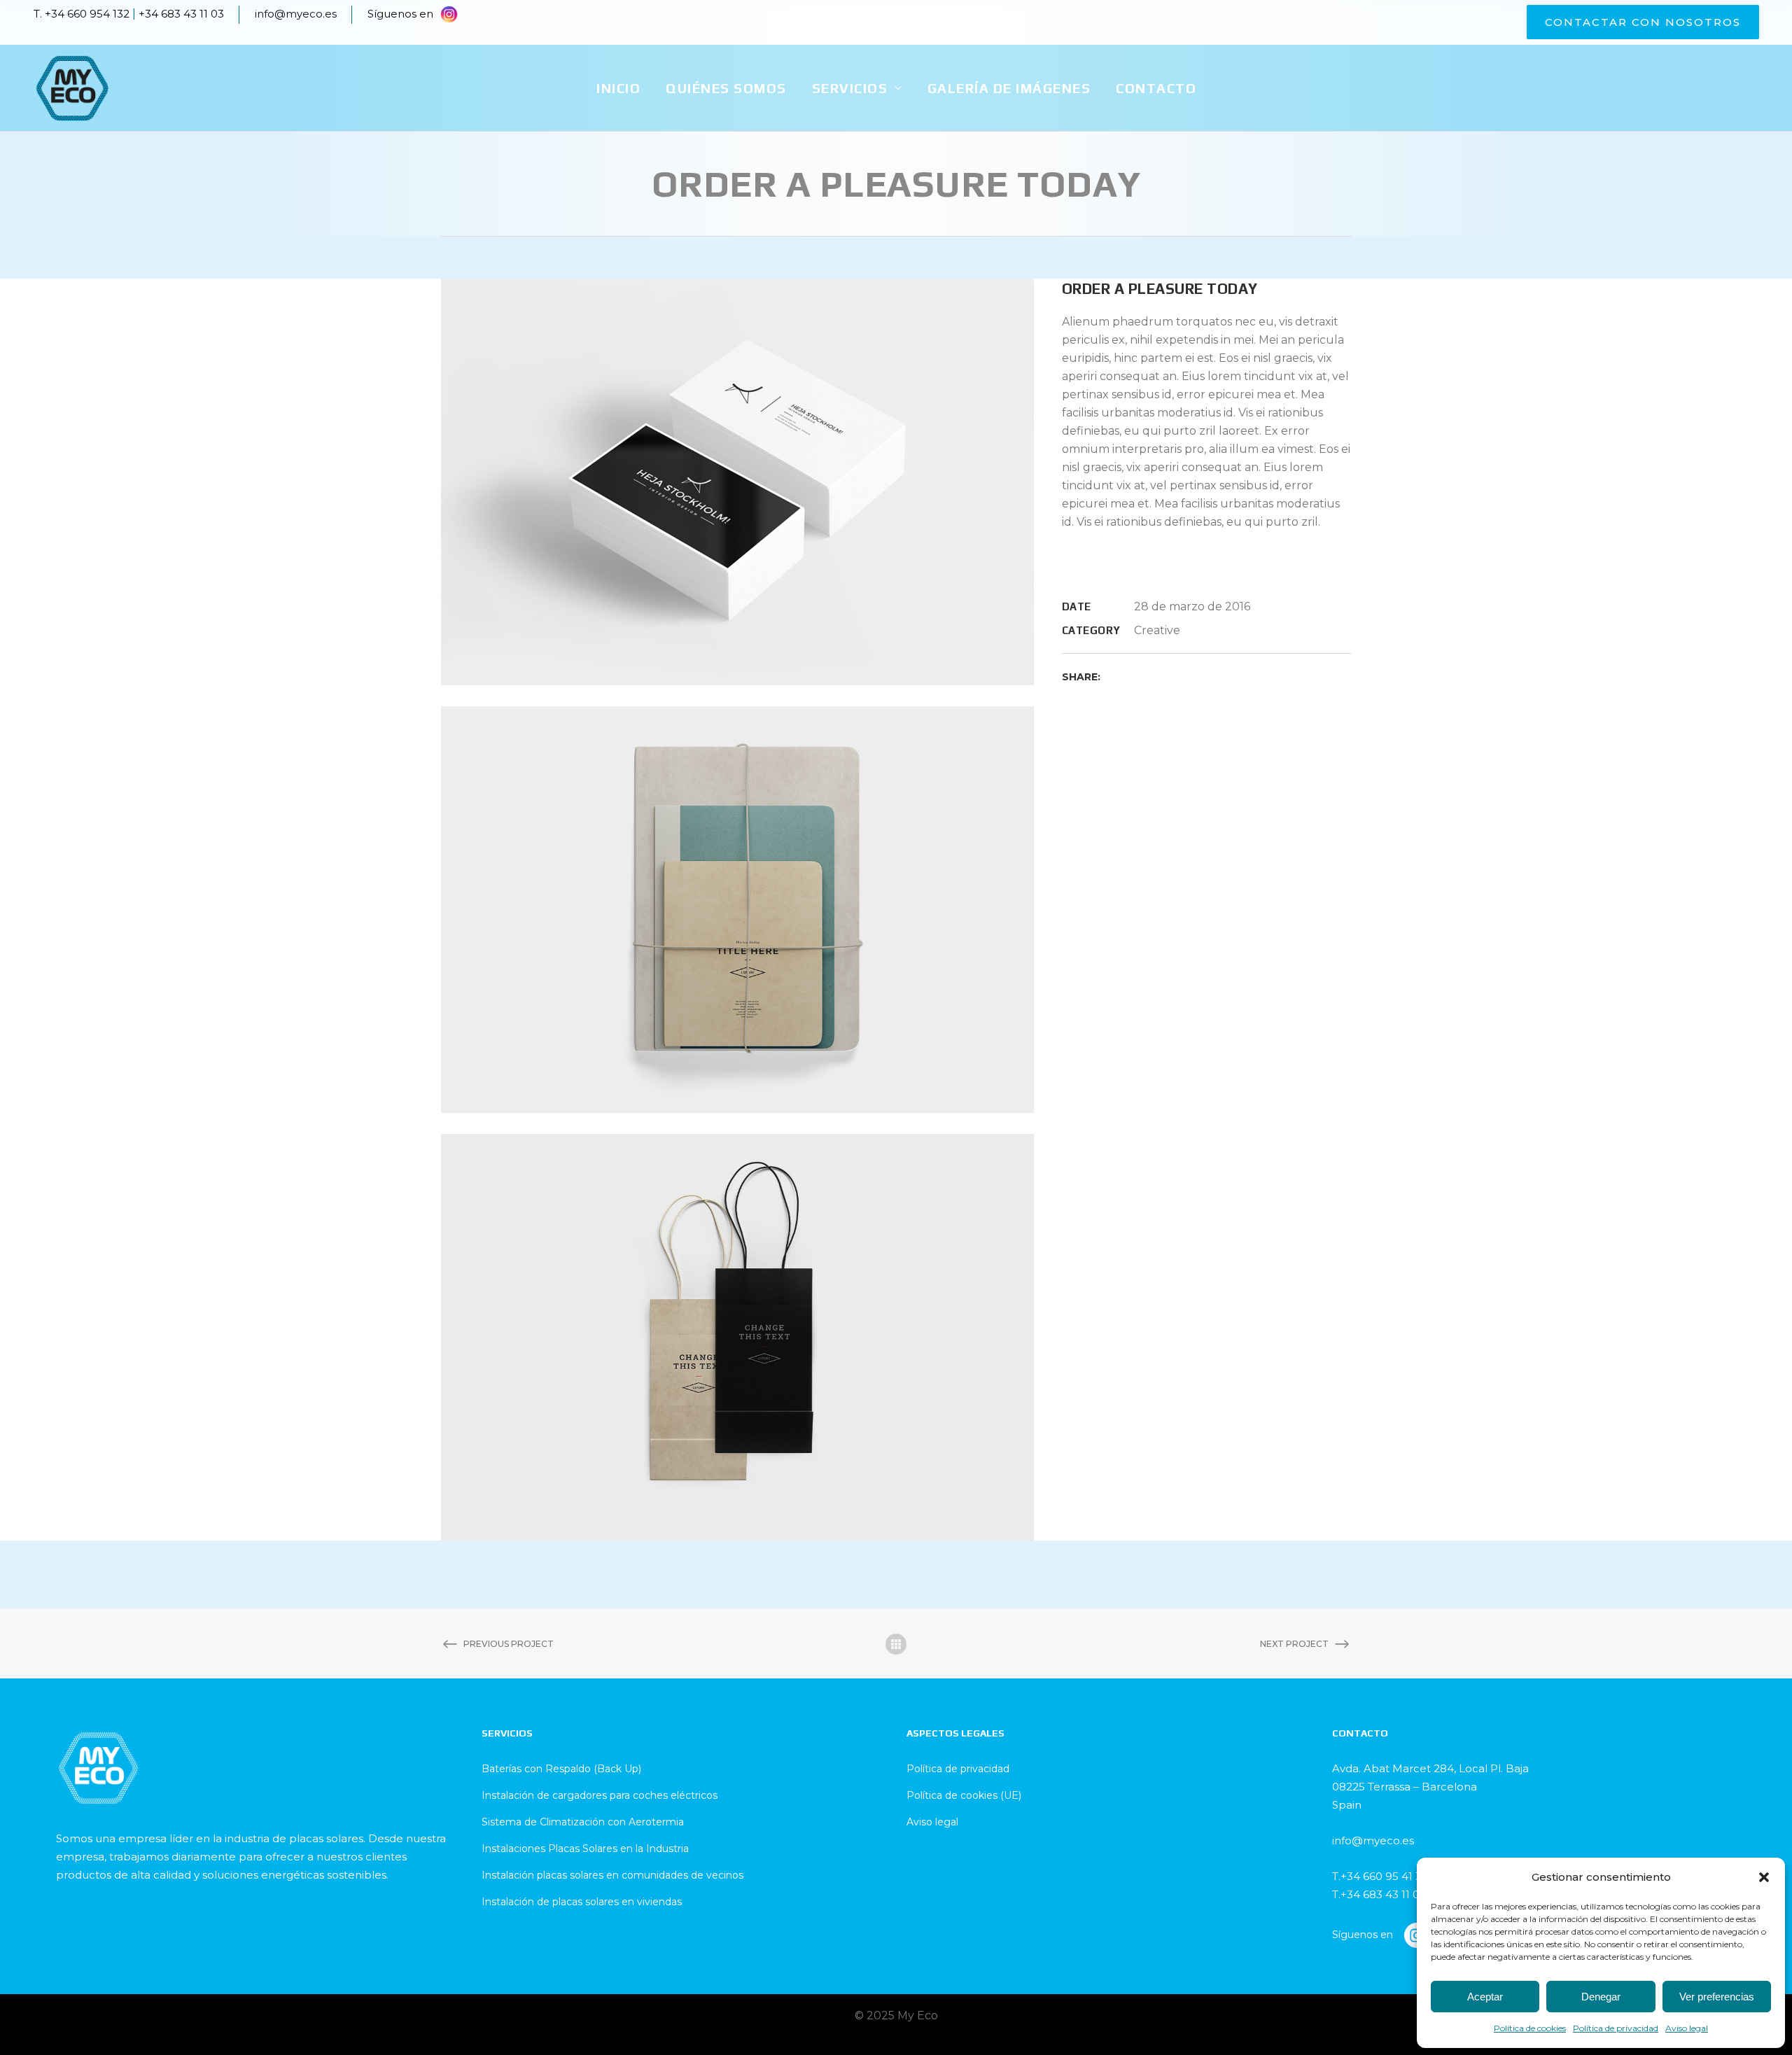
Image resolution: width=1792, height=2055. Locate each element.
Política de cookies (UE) (964, 1795)
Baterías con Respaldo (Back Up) (561, 1769)
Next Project (1294, 1644)
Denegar (1601, 1997)
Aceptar (1485, 1997)
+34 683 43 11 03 (181, 14)
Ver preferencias (1717, 1997)
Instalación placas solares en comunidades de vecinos (612, 1875)
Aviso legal (1687, 2028)
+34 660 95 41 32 (1384, 1876)
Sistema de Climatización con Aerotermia (583, 1822)
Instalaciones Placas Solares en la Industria (585, 1849)
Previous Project (509, 1644)
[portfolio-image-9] (737, 481)
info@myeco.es (296, 14)
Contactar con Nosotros (1643, 22)
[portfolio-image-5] (737, 909)
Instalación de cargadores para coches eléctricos (600, 1795)
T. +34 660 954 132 (82, 14)
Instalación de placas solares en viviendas (582, 1902)
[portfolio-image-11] (737, 1336)
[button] (1764, 1877)
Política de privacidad (1616, 2028)
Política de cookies (1530, 2028)
